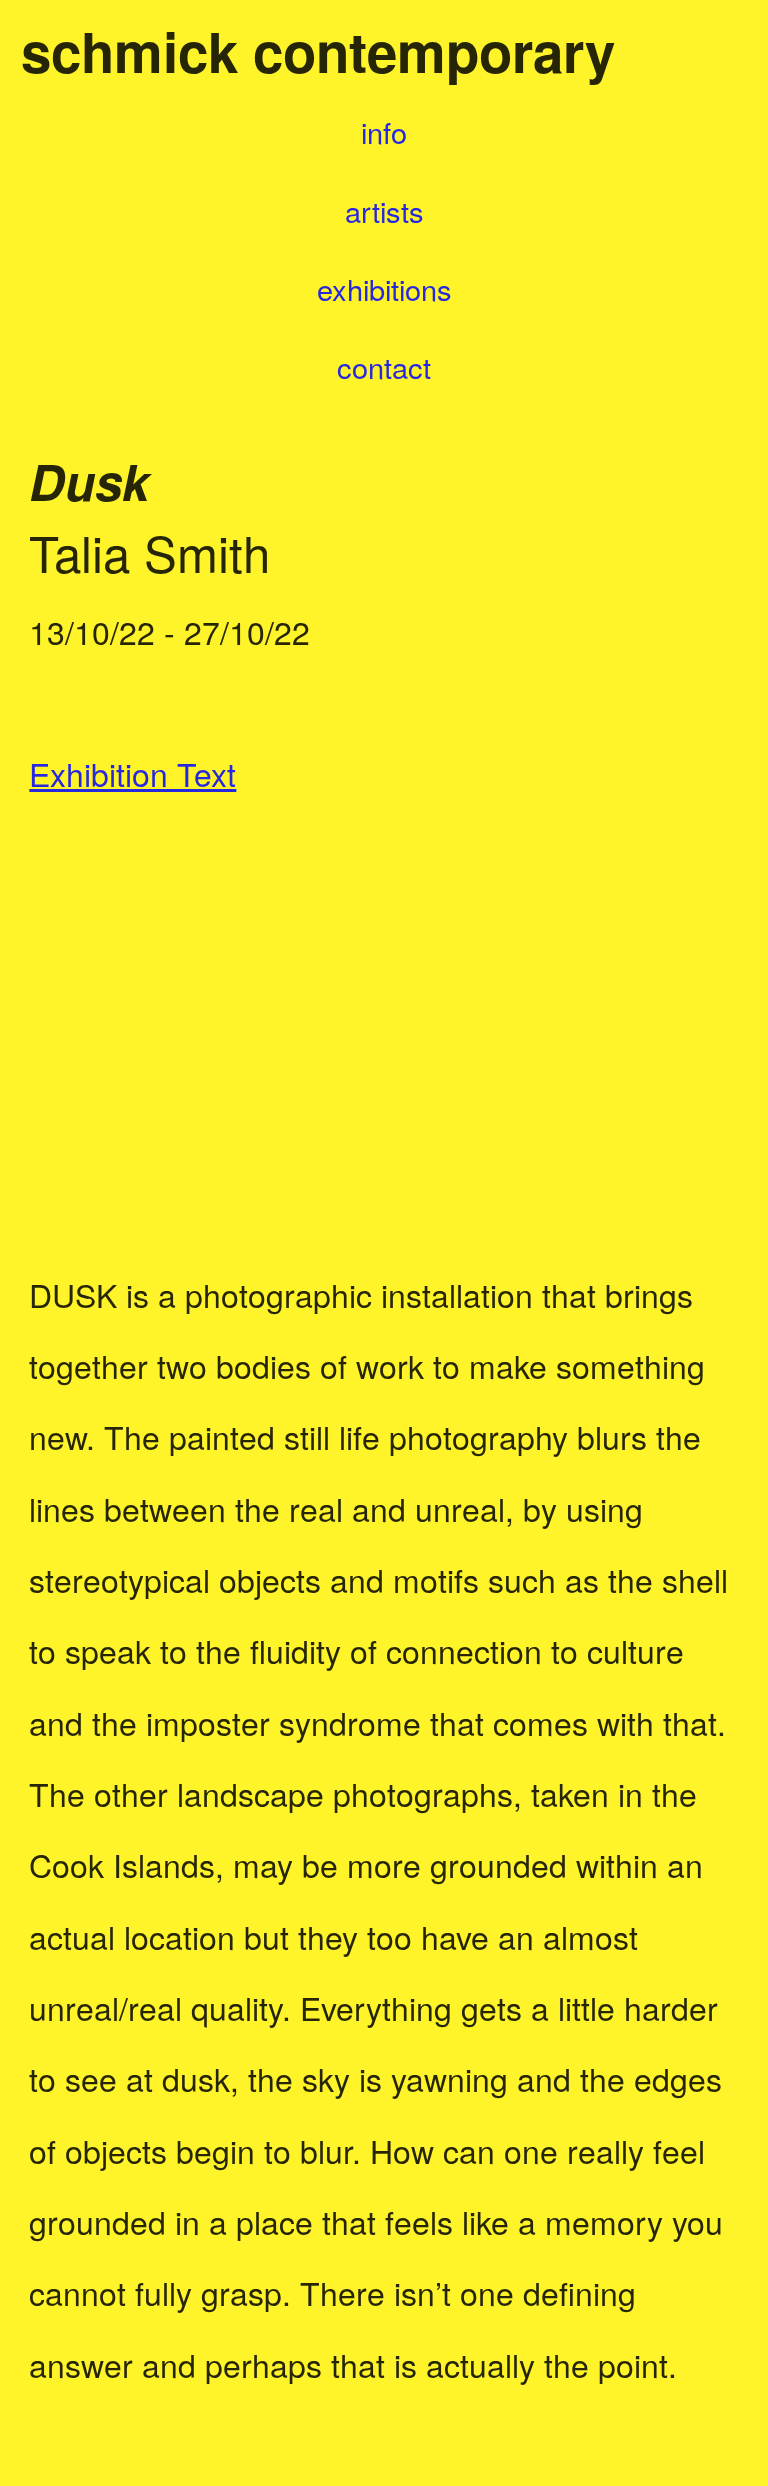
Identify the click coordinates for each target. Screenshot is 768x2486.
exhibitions (384, 288)
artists (368, 210)
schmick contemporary (318, 50)
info (384, 131)
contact (384, 366)
